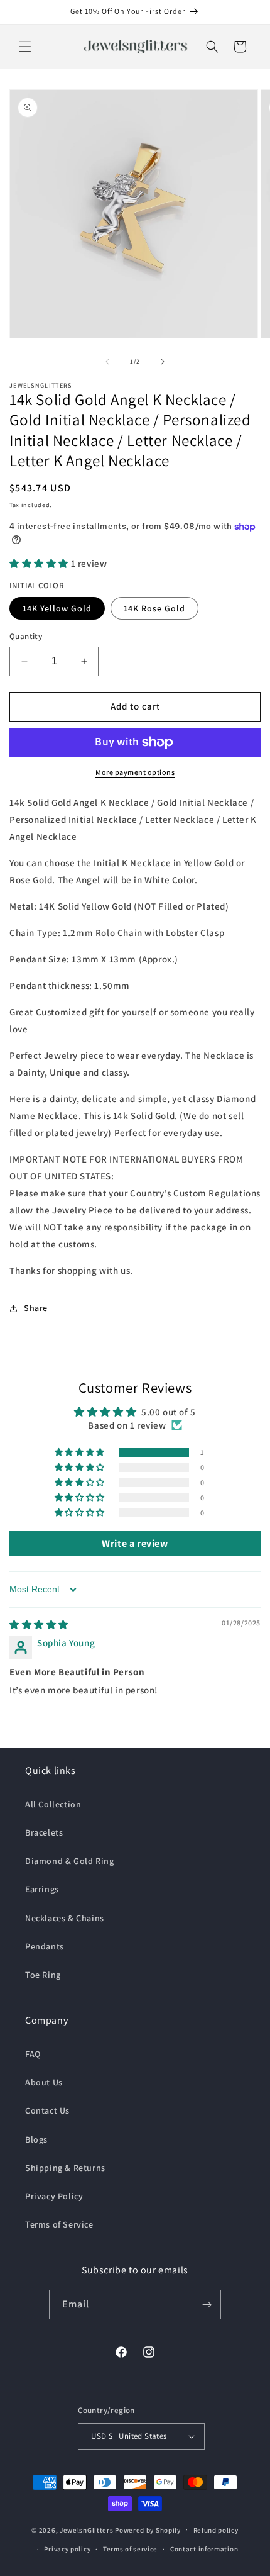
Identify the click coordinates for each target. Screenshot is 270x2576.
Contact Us (47, 2110)
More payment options (135, 772)
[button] (25, 47)
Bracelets (44, 1832)
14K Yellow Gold (57, 608)
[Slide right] (163, 362)
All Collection (53, 1804)
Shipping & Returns (65, 2168)
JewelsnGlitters (87, 2529)
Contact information (204, 2549)
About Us (44, 2082)
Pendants (45, 1946)
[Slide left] (107, 362)
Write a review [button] (135, 1543)
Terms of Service (59, 2224)
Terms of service (130, 2549)
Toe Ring (43, 1975)
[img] (39, 1625)
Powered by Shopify (148, 2529)
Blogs (36, 2139)
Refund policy (216, 2530)
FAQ (33, 2054)
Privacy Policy (54, 2196)
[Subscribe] (207, 2305)
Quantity (26, 636)
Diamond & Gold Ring (69, 1861)
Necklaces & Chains (65, 1918)
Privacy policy (67, 2549)
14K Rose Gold (154, 608)
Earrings (42, 1889)
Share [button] (36, 1308)
